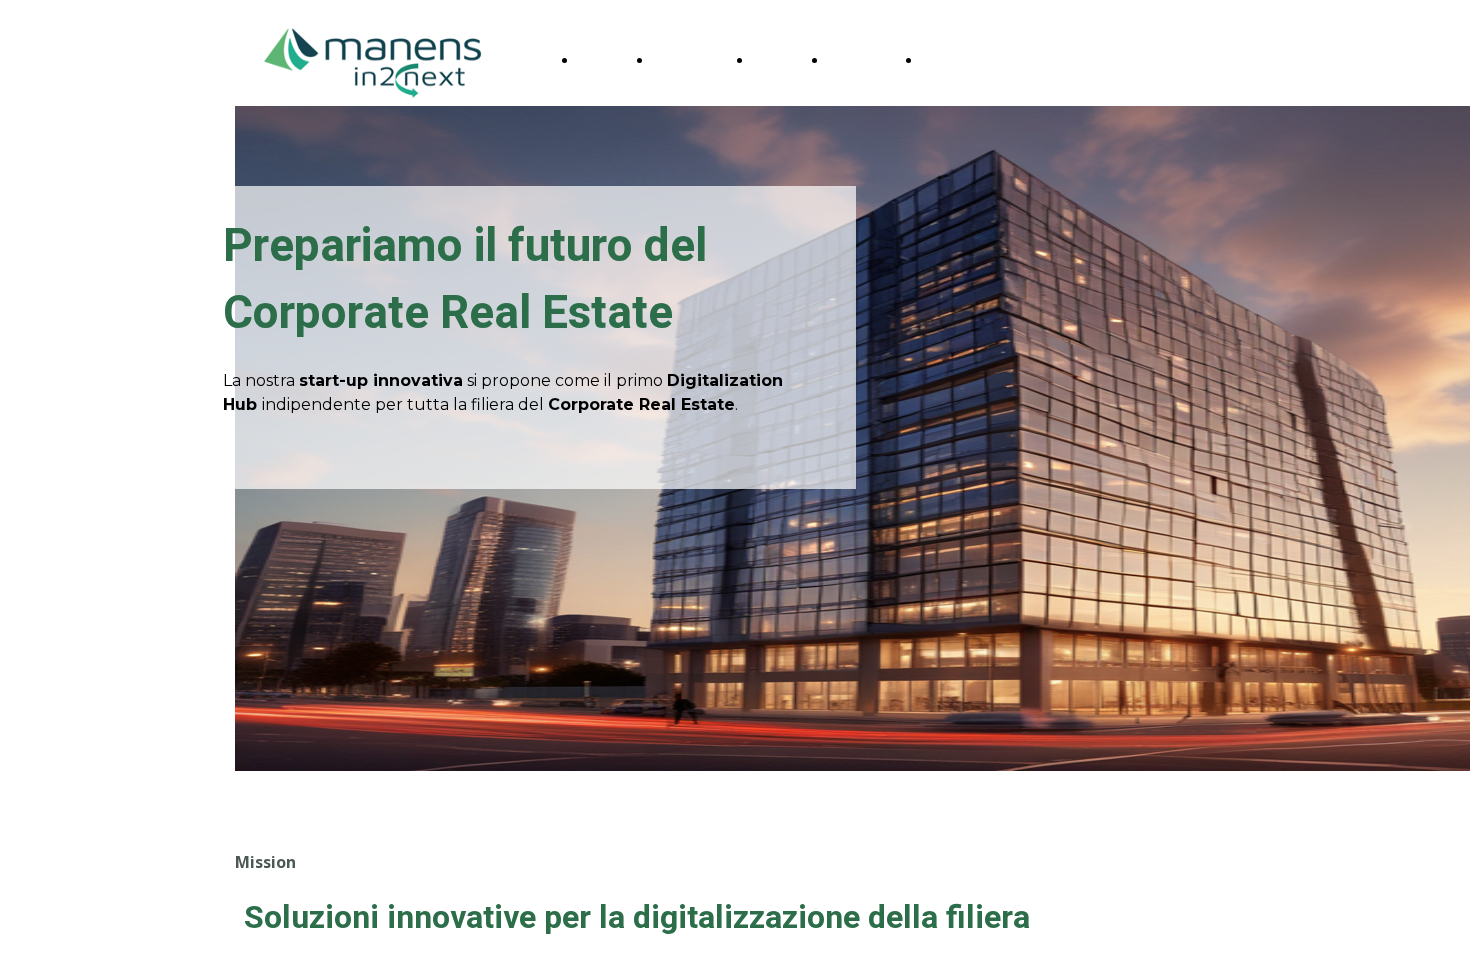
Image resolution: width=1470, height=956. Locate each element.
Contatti (950, 60)
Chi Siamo (688, 60)
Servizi (775, 60)
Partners (860, 60)
